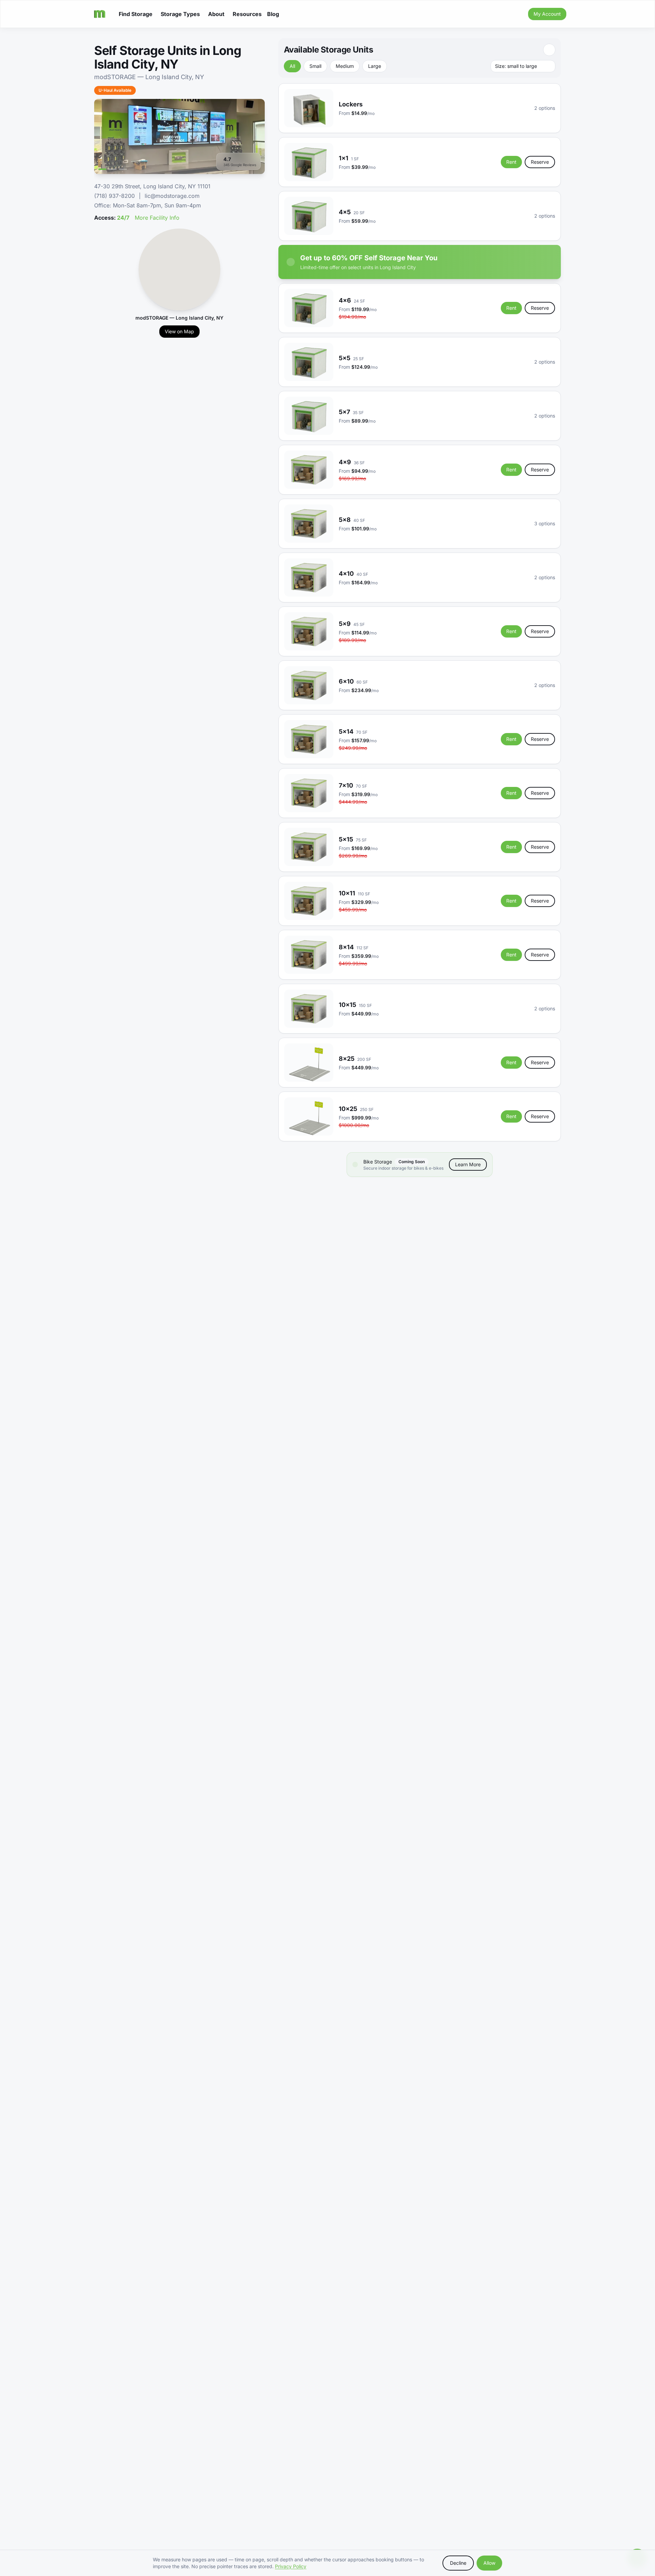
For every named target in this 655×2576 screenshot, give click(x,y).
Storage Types (180, 14)
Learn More (468, 1164)
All (292, 66)
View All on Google (534, 1363)
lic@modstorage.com (172, 196)
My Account (547, 14)
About (216, 14)
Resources (247, 14)
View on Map (179, 331)
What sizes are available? (133, 1248)
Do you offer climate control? (138, 1267)
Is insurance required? (129, 1306)
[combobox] (523, 66)
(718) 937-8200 (114, 196)
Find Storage (136, 14)
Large (375, 66)
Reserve (540, 162)
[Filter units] (549, 50)
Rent (511, 162)
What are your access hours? (138, 1287)
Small (315, 66)
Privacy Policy (291, 2566)
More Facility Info (157, 218)
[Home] (100, 14)
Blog (273, 14)
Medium (345, 66)
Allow (489, 2563)
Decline (458, 2563)
